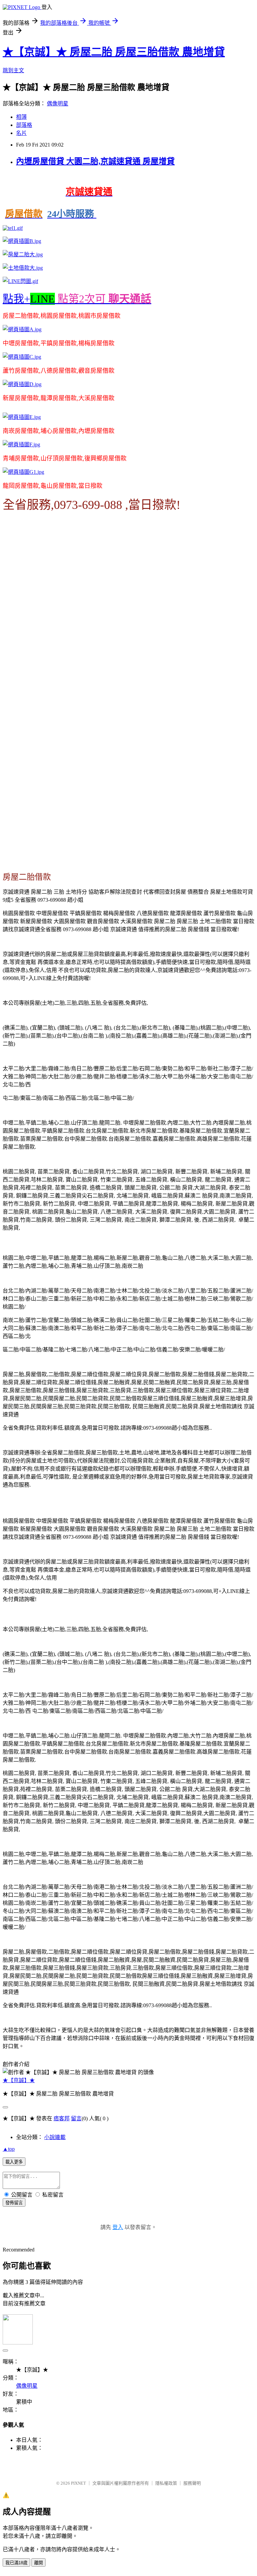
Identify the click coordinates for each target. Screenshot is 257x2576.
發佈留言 (14, 2203)
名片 (21, 133)
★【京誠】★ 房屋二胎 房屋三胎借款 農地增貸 (114, 52)
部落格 (24, 125)
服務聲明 (192, 2483)
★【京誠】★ (19, 2080)
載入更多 (14, 2162)
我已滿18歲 (16, 2563)
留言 (76, 2118)
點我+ (77, 299)
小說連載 (55, 2137)
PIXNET (78, 2483)
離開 (38, 2563)
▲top (9, 2149)
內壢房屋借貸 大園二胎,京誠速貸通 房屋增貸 (95, 161)
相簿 (21, 117)
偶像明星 (58, 104)
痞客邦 (62, 2118)
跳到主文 (13, 70)
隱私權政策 (166, 2483)
